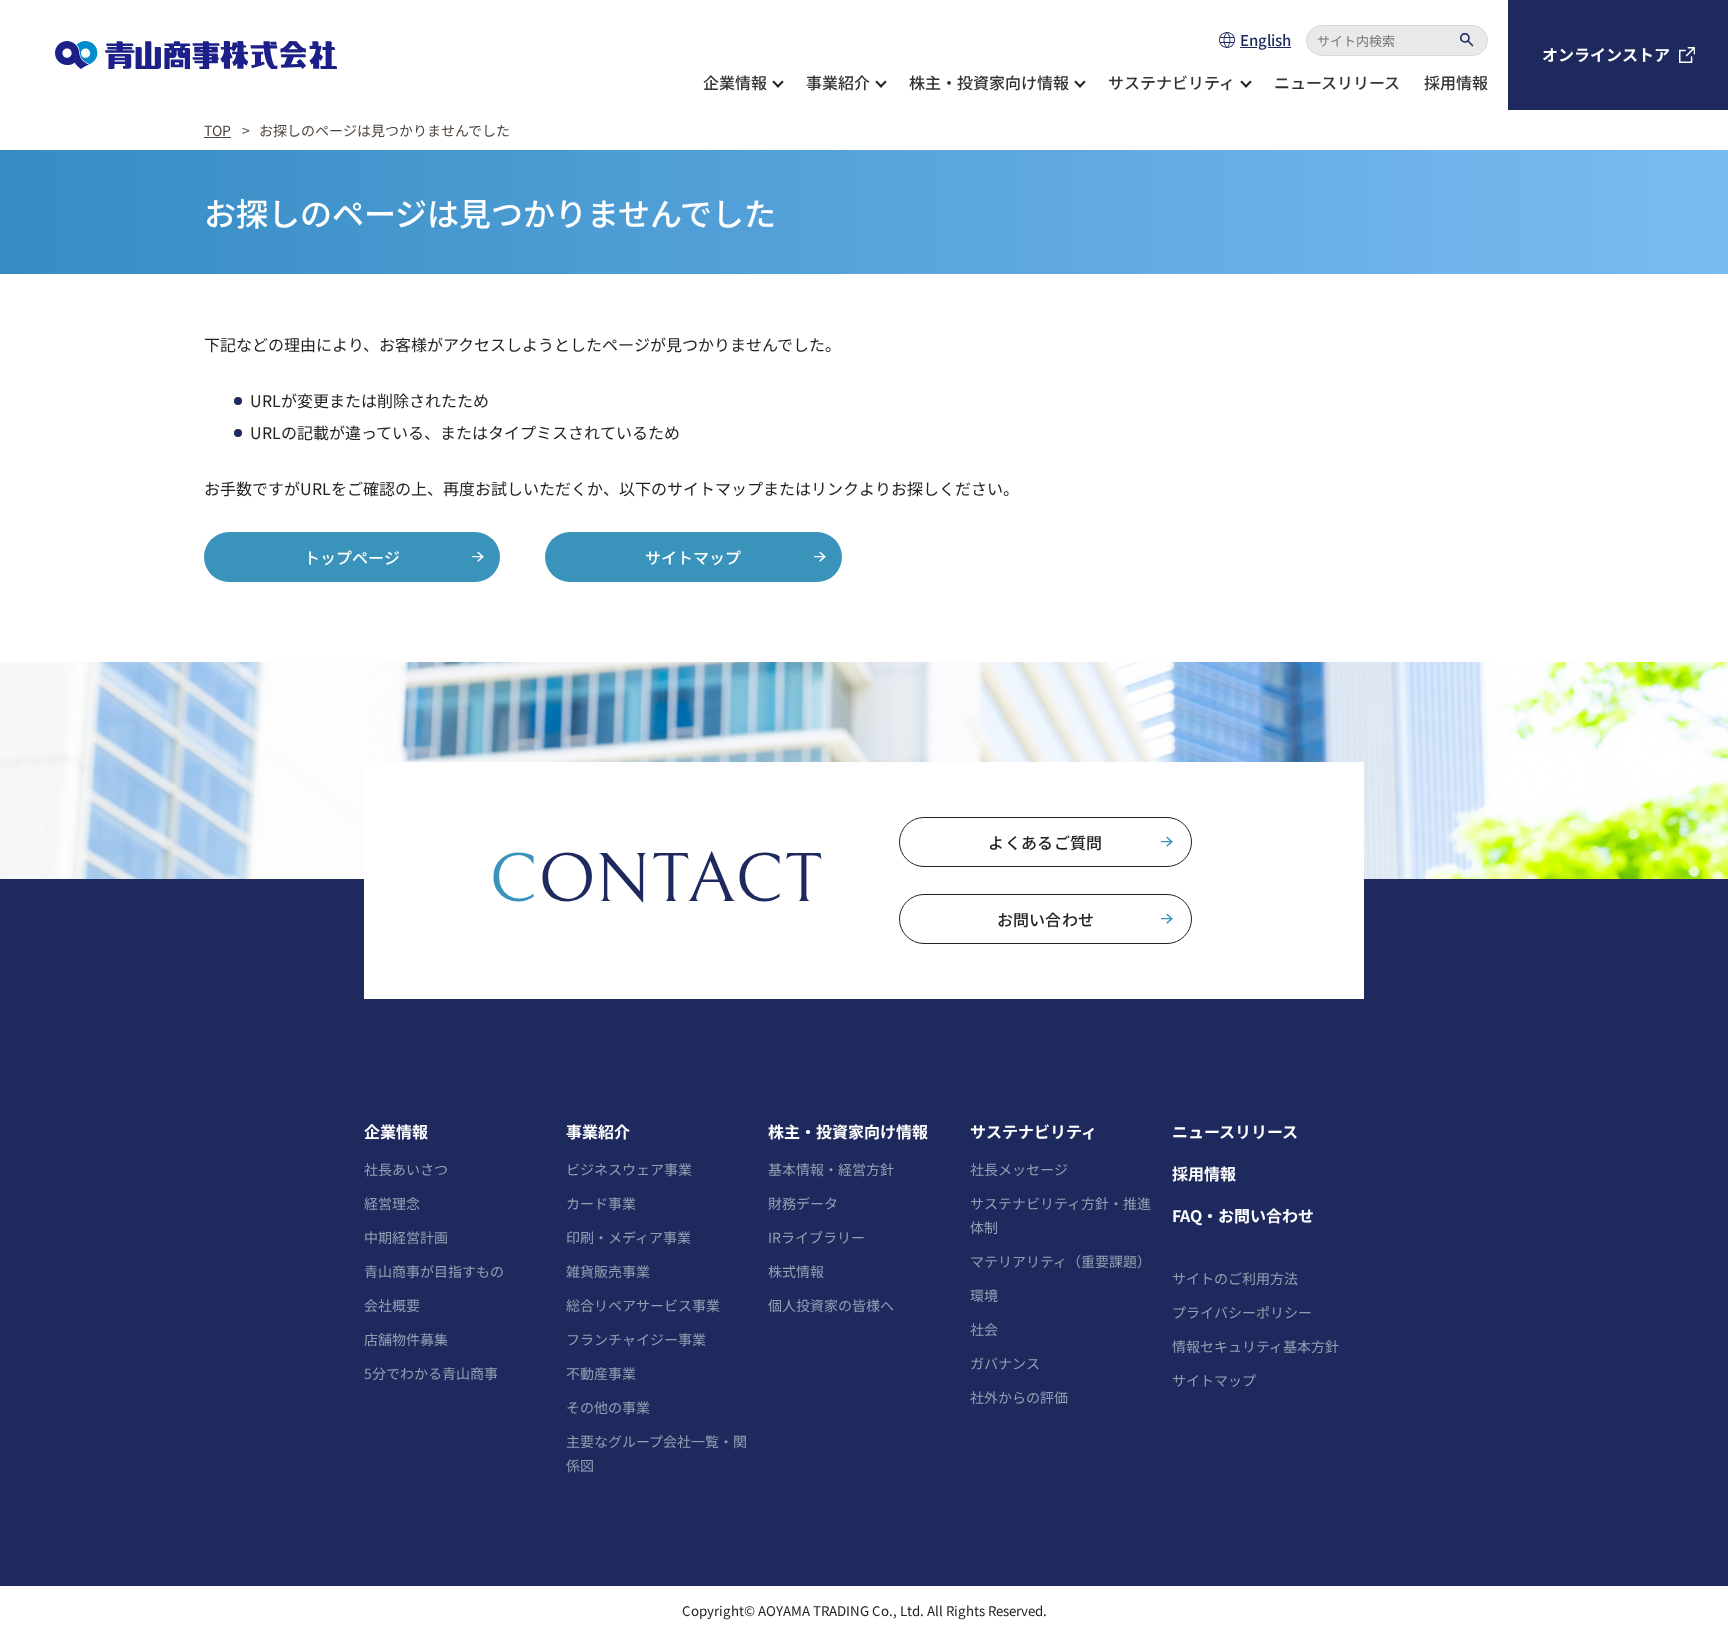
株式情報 (796, 1271)
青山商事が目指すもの (434, 1271)
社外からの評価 (1019, 1397)
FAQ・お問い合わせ (1243, 1215)
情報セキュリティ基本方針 (1255, 1346)
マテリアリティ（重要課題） (1060, 1261)
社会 (984, 1329)
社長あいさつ (406, 1169)
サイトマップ (693, 557)
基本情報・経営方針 (831, 1169)
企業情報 (396, 1131)
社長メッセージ (1019, 1169)
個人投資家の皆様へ (831, 1305)
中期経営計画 (406, 1237)
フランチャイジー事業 (636, 1339)
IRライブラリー (816, 1237)
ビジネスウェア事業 (629, 1169)
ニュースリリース (1337, 82)
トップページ (352, 557)
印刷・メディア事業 (628, 1237)
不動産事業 (601, 1373)
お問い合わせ (1046, 919)
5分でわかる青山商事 (431, 1373)
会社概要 (392, 1305)
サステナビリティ (1033, 1131)
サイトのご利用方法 (1235, 1278)
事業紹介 (598, 1131)
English (1265, 39)
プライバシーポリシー (1242, 1312)
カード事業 (601, 1203)
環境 (984, 1295)
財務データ (803, 1203)
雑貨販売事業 (608, 1271)
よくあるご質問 (1045, 842)
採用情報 (1456, 82)
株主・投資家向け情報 (848, 1131)
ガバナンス (1005, 1363)
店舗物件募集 (406, 1339)
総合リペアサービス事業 (643, 1305)
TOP (217, 130)
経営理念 (392, 1203)
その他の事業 (608, 1407)
